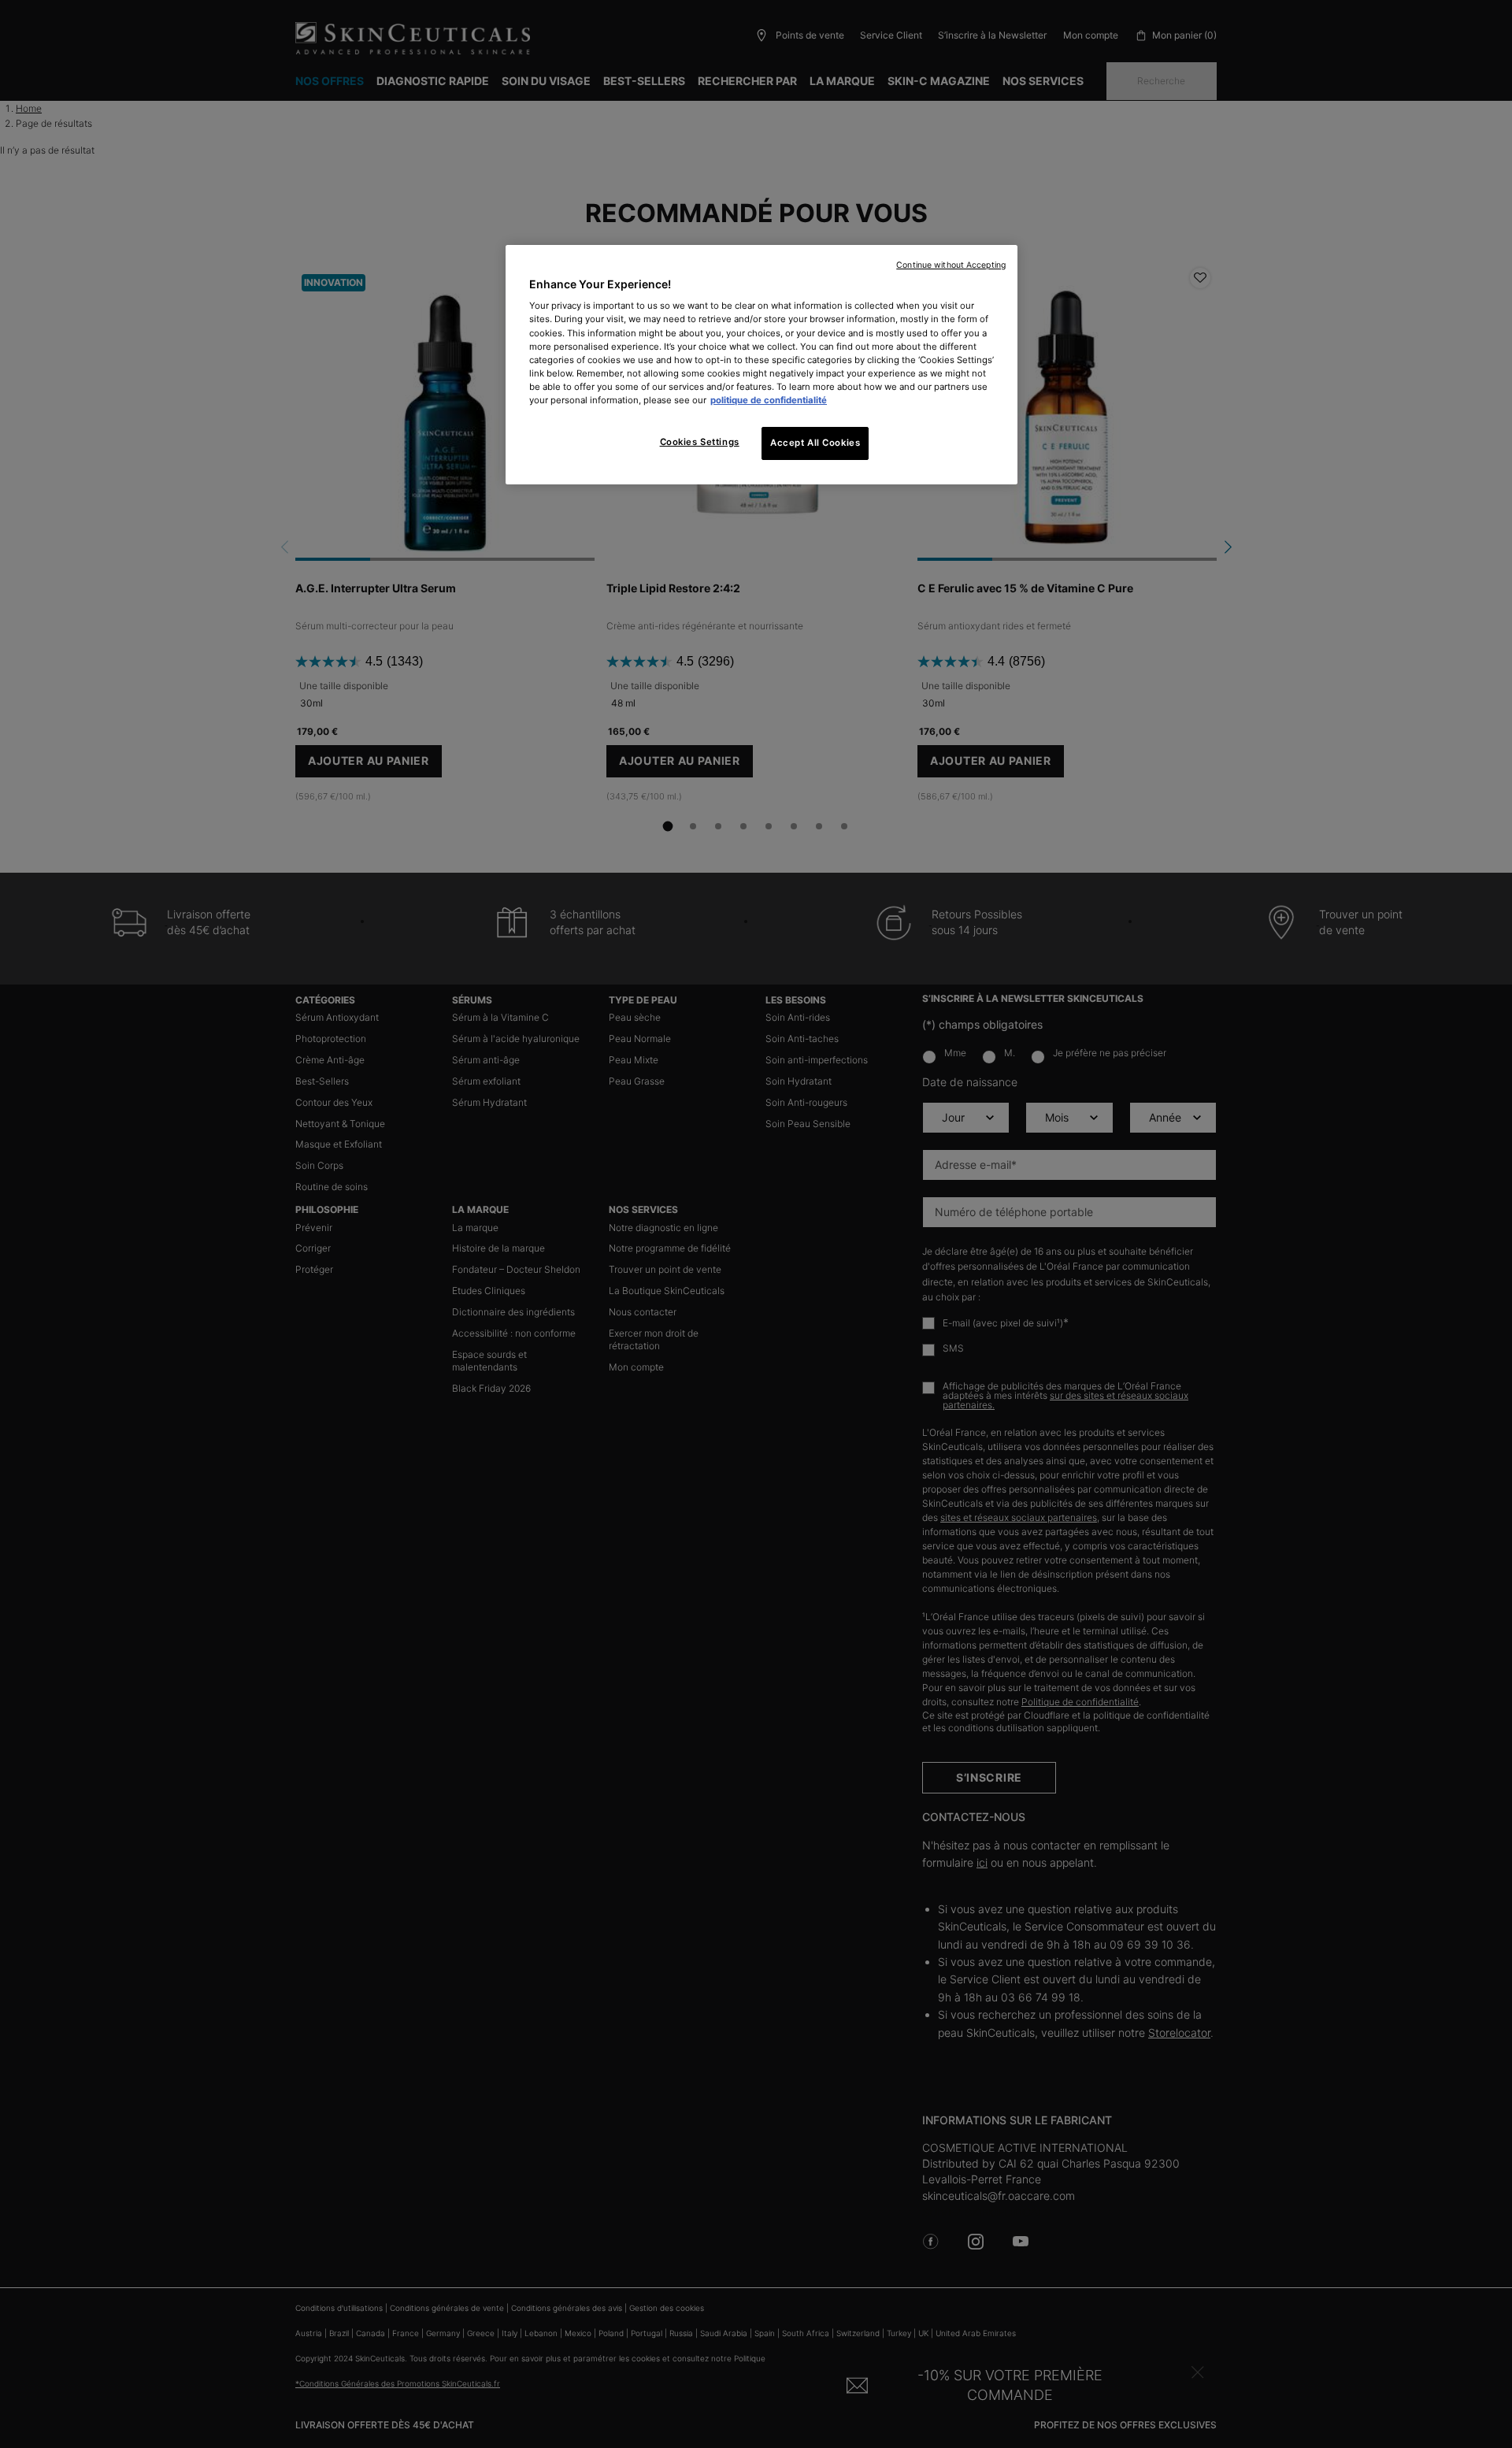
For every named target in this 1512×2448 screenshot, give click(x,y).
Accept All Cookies (815, 443)
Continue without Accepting (951, 265)
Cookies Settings (700, 442)
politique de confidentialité (769, 400)
